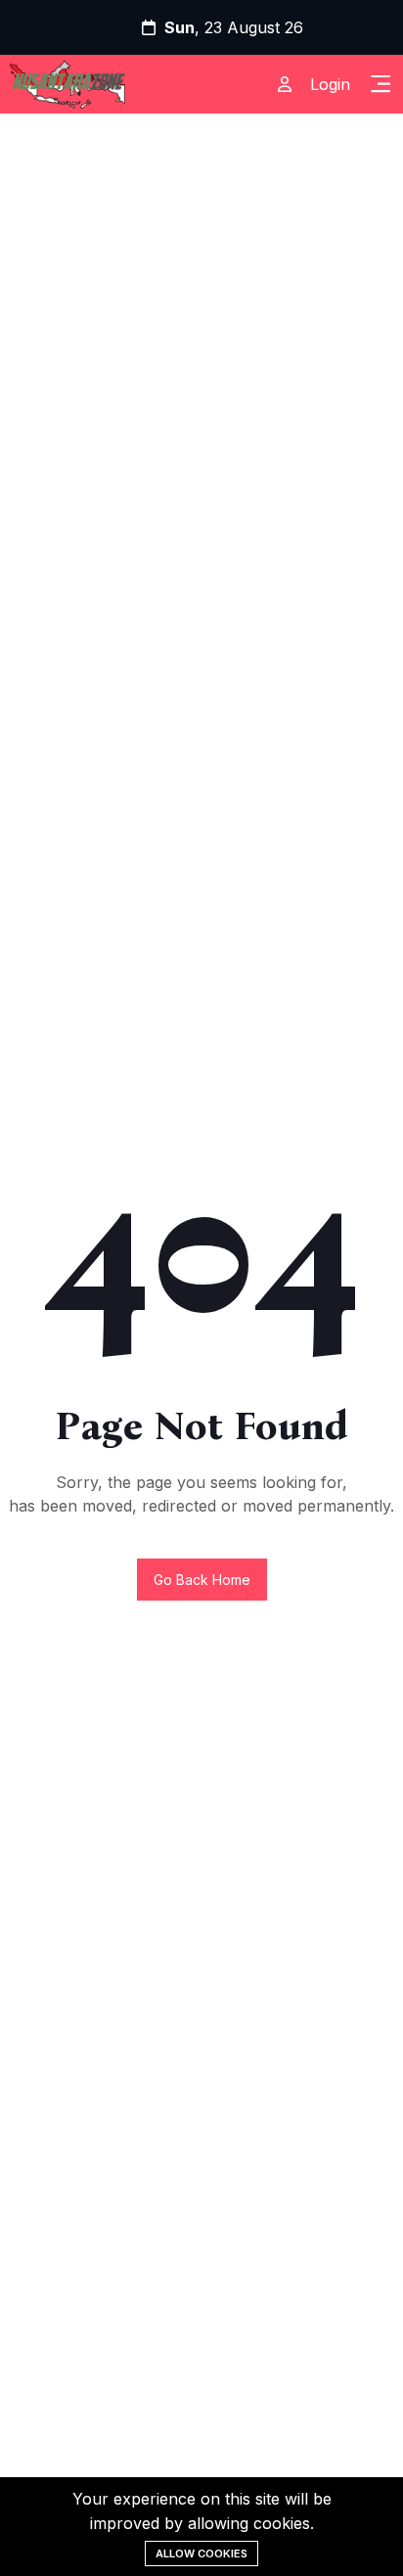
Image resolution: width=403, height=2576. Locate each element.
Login (330, 84)
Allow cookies (201, 2553)
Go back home (202, 1580)
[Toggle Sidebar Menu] (381, 84)
